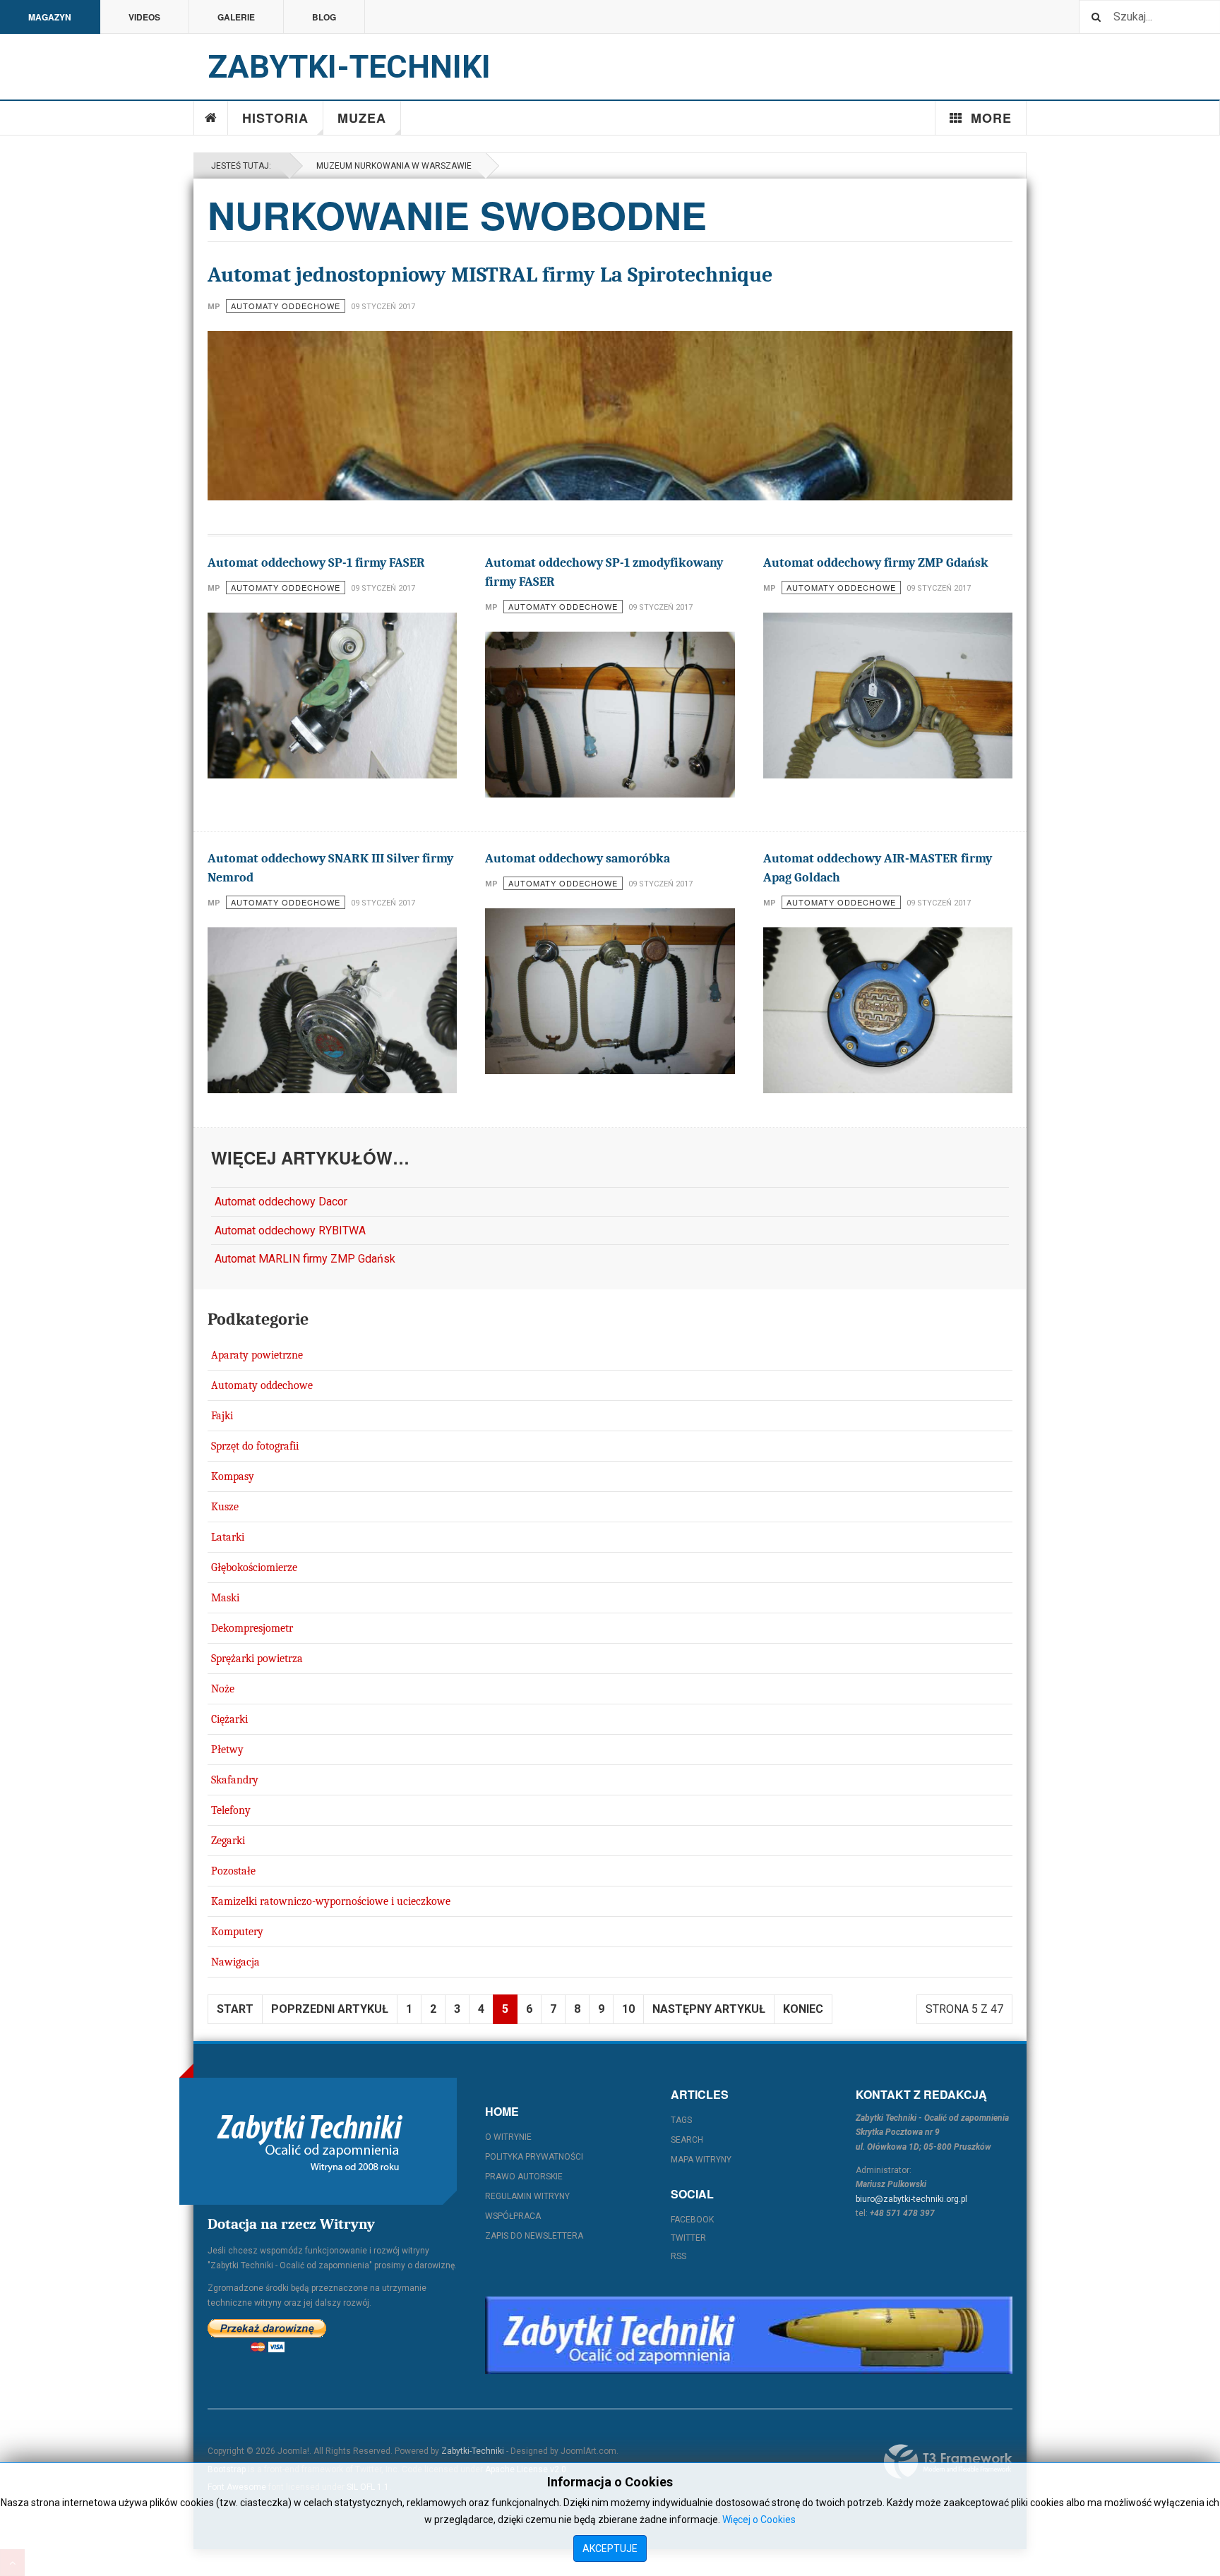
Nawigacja (235, 1962)
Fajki (222, 1416)
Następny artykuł (709, 2009)
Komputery (237, 1932)
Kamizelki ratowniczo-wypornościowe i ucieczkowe (331, 1901)
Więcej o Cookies (759, 2520)
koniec (803, 2009)
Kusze (225, 1507)
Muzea (362, 118)
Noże (223, 1689)
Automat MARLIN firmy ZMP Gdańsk (305, 1259)
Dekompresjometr (252, 1628)
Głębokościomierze (254, 1567)
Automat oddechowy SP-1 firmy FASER (316, 563)
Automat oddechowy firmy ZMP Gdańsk (876, 563)
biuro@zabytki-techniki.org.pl (911, 2199)
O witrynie (508, 2137)
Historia (275, 118)
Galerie (236, 17)
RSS (678, 2256)
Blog (324, 17)
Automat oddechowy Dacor (281, 1202)
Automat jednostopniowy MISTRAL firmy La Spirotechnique (490, 275)
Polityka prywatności (534, 2157)
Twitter (688, 2238)
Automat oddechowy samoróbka (578, 859)
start (235, 2009)
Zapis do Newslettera (534, 2236)
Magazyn (50, 17)
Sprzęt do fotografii (255, 1446)
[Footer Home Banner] (749, 2335)
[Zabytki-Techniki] (310, 2141)
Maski (225, 1598)
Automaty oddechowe (262, 1385)
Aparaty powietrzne (257, 1355)
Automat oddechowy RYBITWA (290, 1230)
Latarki (228, 1537)
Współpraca (513, 2216)
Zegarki (228, 1841)
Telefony (231, 1810)
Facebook (692, 2220)
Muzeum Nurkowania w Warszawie (392, 166)
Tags (681, 2120)
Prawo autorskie (524, 2177)
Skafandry (235, 1780)
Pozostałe (233, 1871)
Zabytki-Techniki (473, 2451)
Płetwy (227, 1750)
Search (687, 2140)
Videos (144, 17)
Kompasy (233, 1476)
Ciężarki (229, 1719)
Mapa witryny (701, 2160)
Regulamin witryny (527, 2196)
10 (628, 2009)
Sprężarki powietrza (257, 1659)
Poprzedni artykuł (330, 2009)
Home (211, 118)
